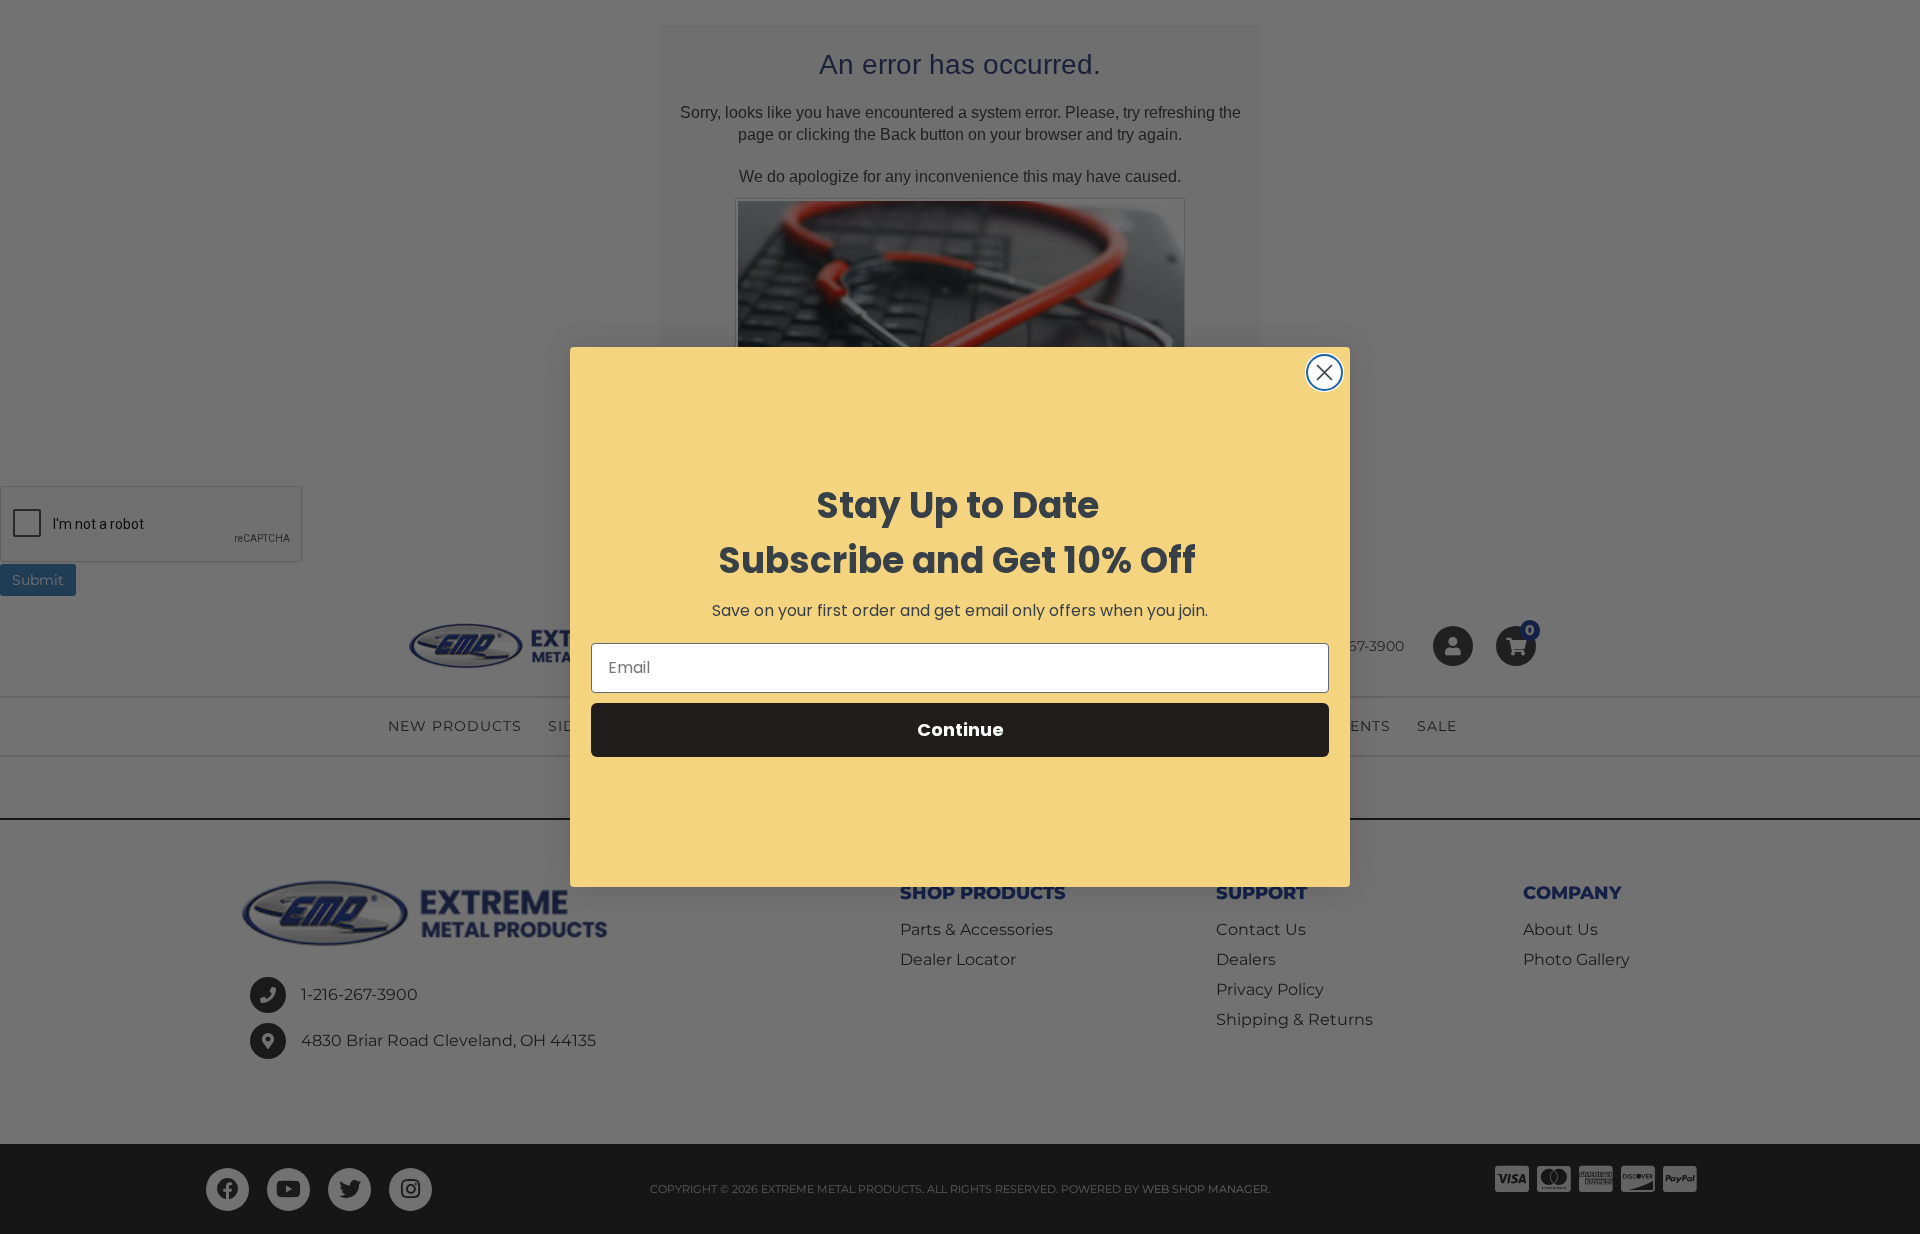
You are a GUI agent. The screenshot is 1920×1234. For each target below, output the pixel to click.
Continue (960, 729)
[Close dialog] (1324, 372)
